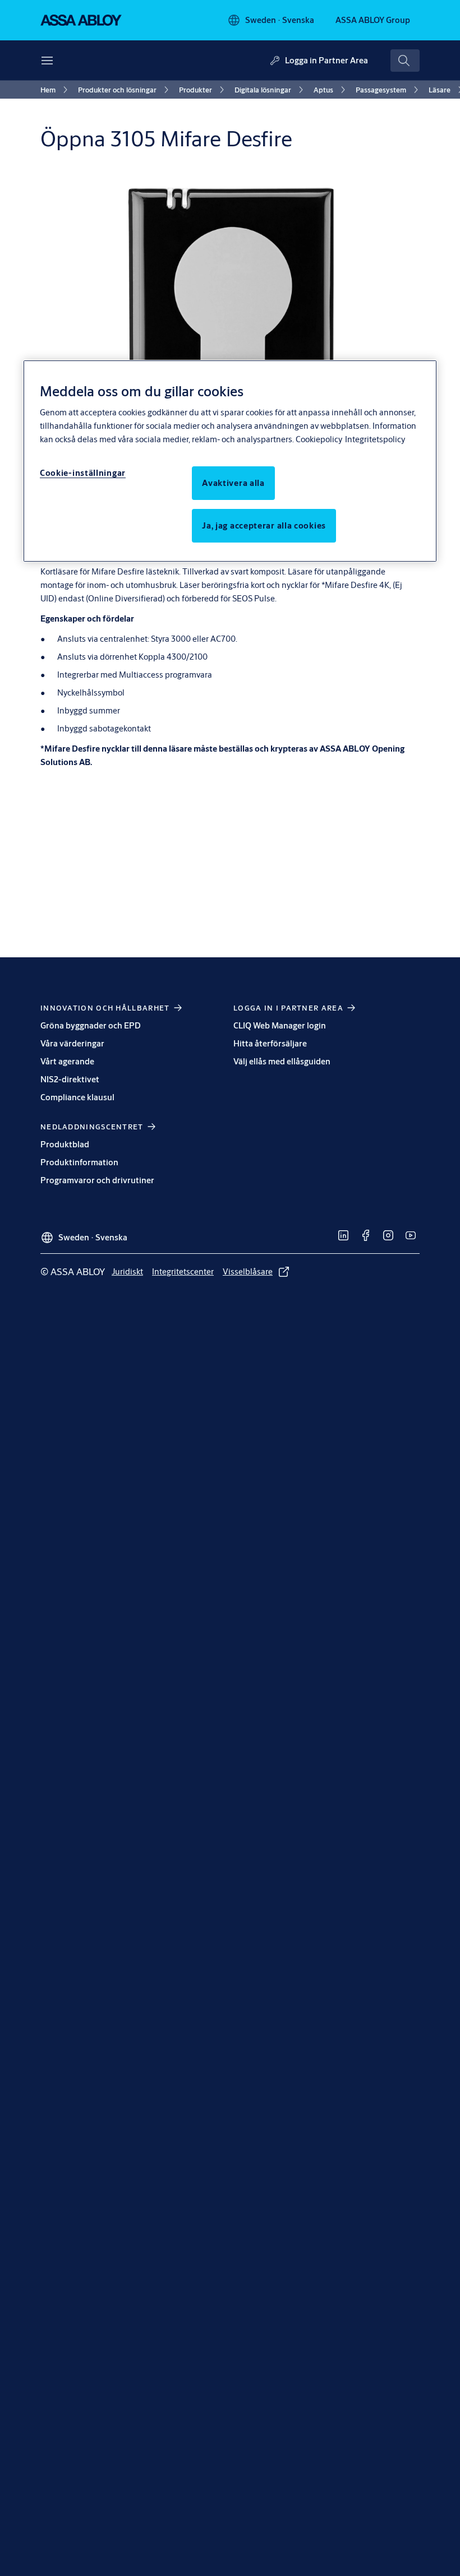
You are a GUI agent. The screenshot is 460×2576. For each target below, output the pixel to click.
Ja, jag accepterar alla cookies (264, 525)
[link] (56, 90)
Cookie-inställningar (83, 473)
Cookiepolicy (319, 439)
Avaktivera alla (233, 483)
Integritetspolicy (375, 439)
